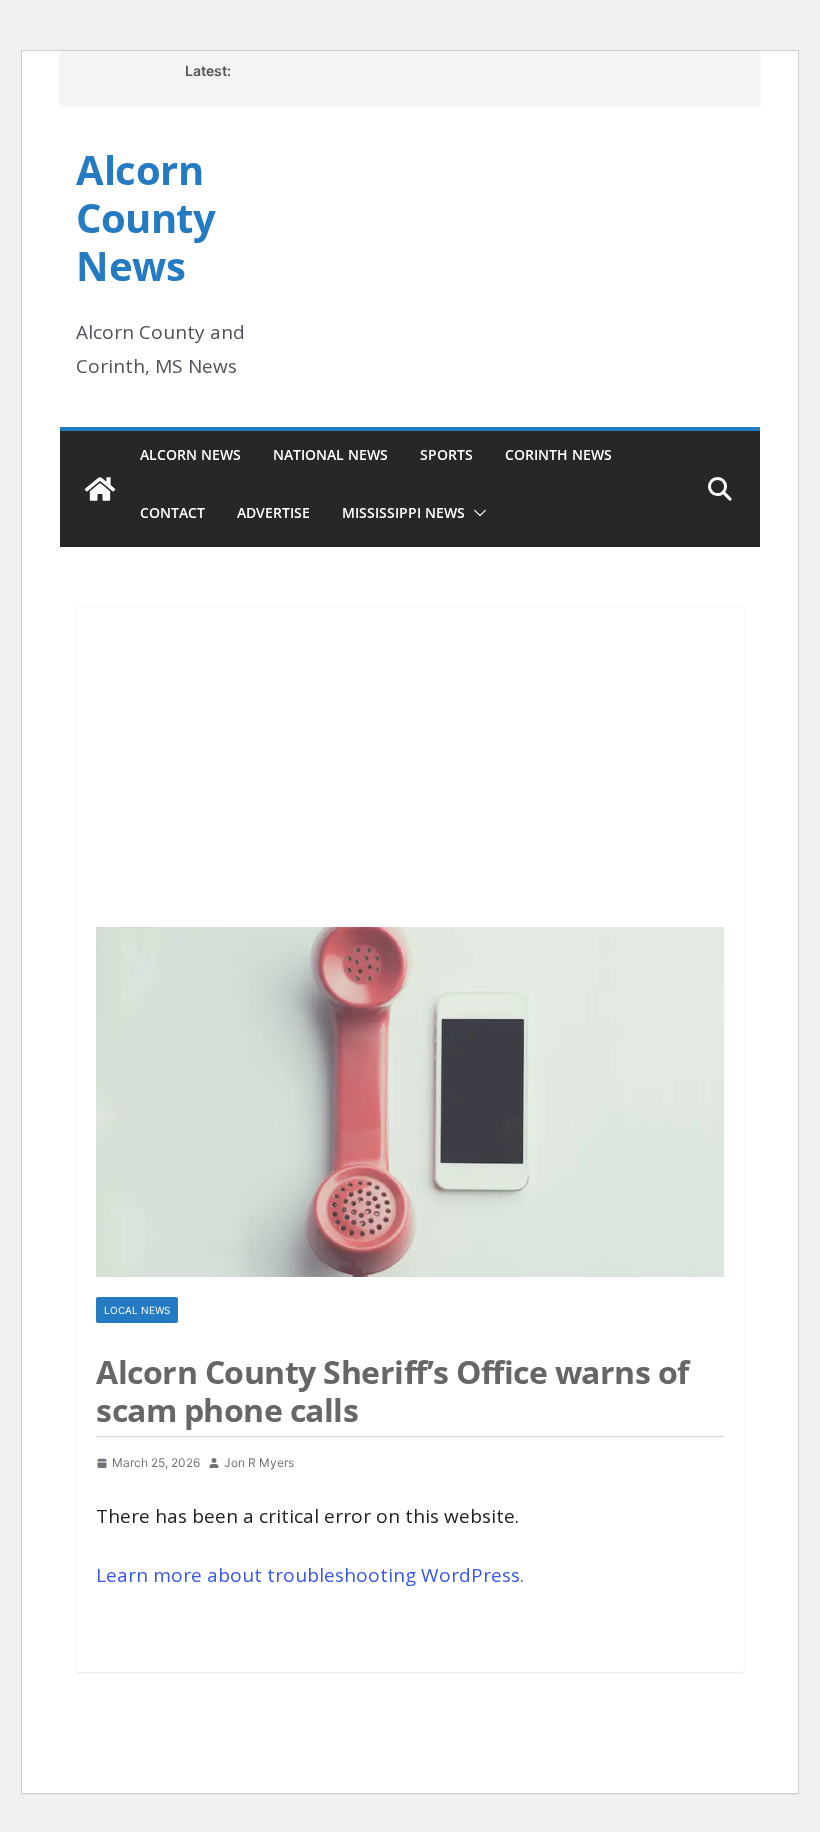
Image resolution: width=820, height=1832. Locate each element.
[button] (476, 513)
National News (330, 454)
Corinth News (558, 454)
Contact (172, 512)
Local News (137, 1310)
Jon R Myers (259, 1462)
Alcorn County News (145, 217)
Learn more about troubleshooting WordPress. (310, 1575)
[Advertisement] (410, 757)
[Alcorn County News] (100, 489)
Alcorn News (190, 454)
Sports (446, 454)
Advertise (273, 512)
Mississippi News (403, 512)
